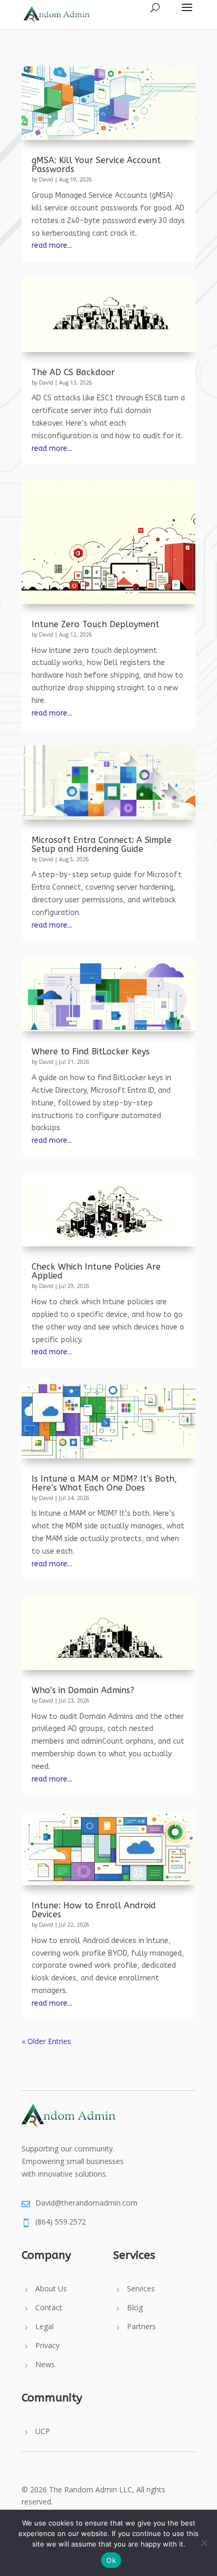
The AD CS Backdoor (73, 372)
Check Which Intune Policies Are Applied (96, 1271)
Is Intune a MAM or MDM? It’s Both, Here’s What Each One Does (104, 1483)
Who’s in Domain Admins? (83, 1690)
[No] (204, 2543)
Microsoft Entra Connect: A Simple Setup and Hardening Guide (102, 844)
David (46, 179)
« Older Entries (46, 2041)
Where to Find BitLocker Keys (91, 1051)
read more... (52, 245)
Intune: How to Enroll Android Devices (94, 1910)
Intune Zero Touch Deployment (95, 624)
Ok (111, 2560)
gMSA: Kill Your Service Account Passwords (96, 165)
